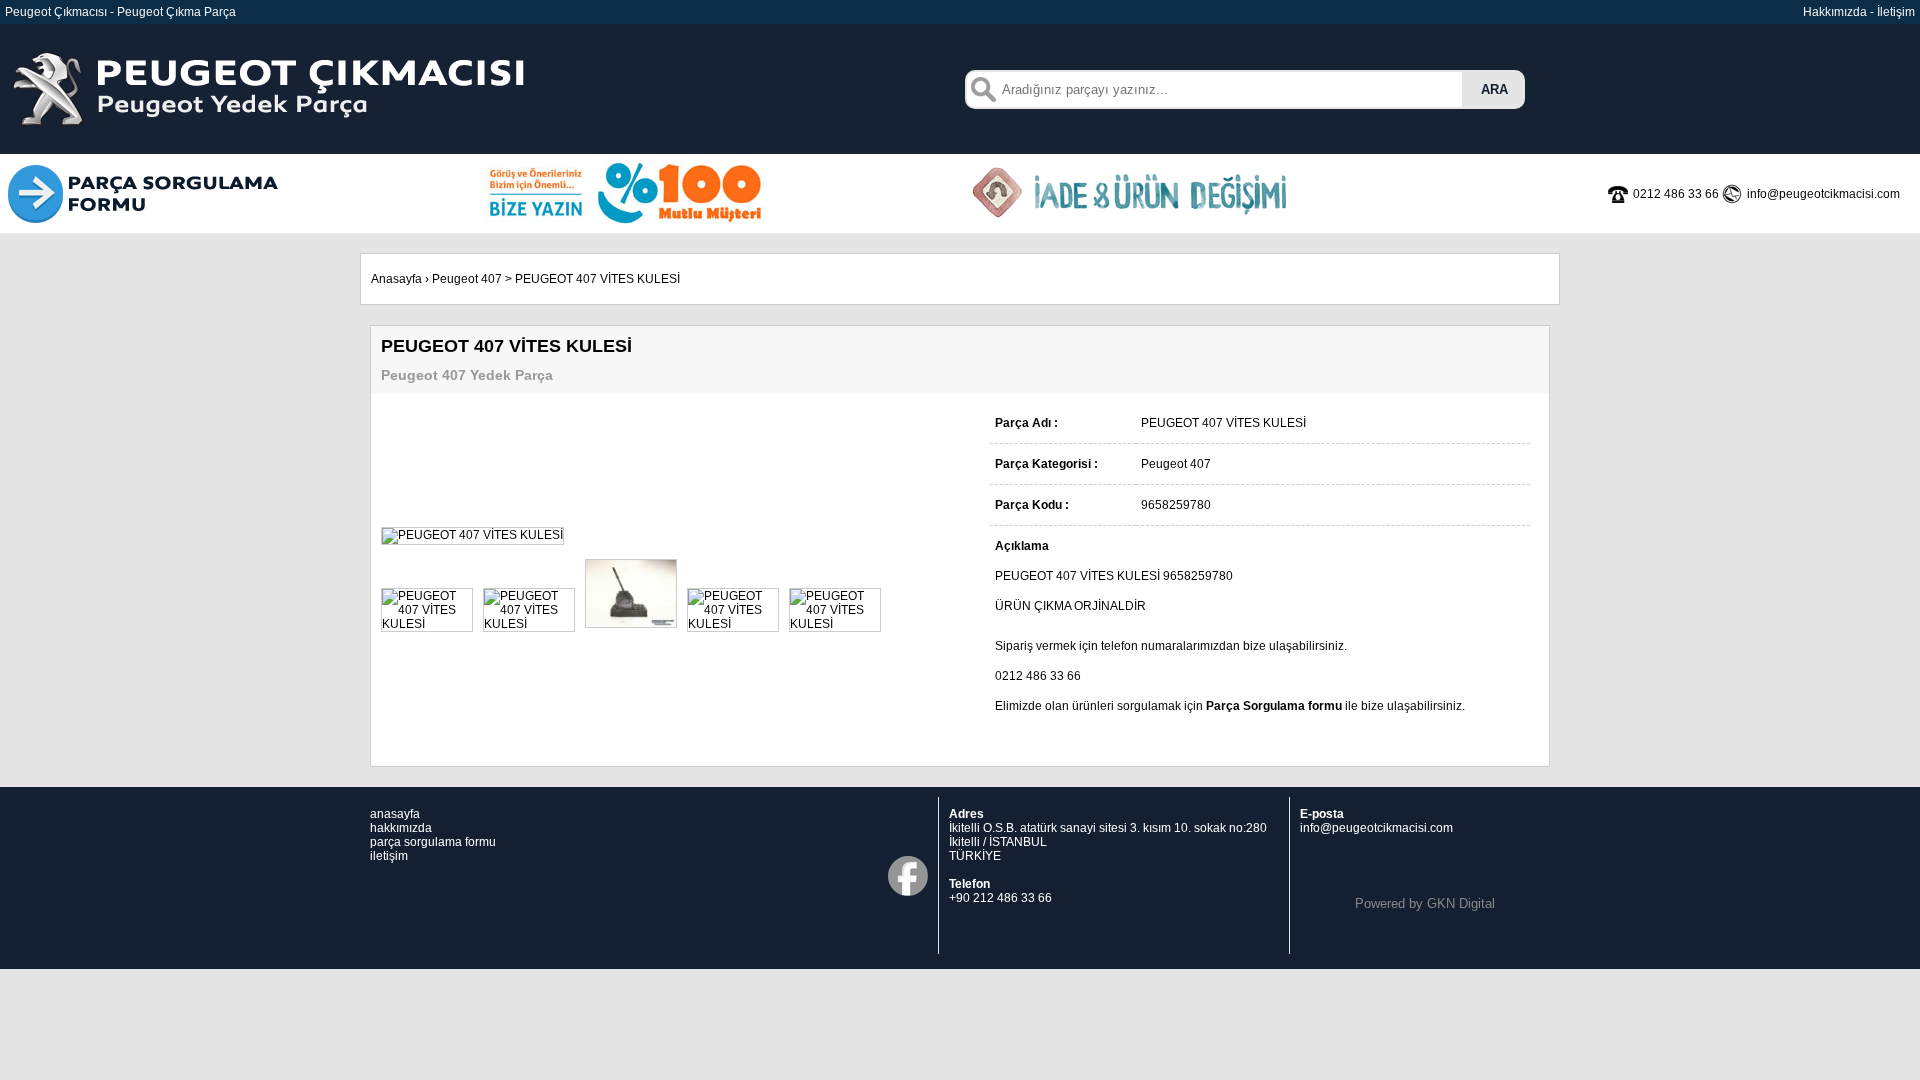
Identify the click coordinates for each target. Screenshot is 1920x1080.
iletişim (389, 856)
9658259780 (1198, 576)
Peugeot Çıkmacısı (56, 12)
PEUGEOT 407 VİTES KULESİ (597, 279)
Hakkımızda (1835, 12)
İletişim (1896, 12)
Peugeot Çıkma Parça (176, 12)
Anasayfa (396, 279)
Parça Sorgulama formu (1274, 706)
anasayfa (395, 814)
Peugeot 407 (467, 279)
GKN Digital (1461, 903)
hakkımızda (401, 828)
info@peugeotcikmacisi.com (1376, 828)
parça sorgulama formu (433, 842)
